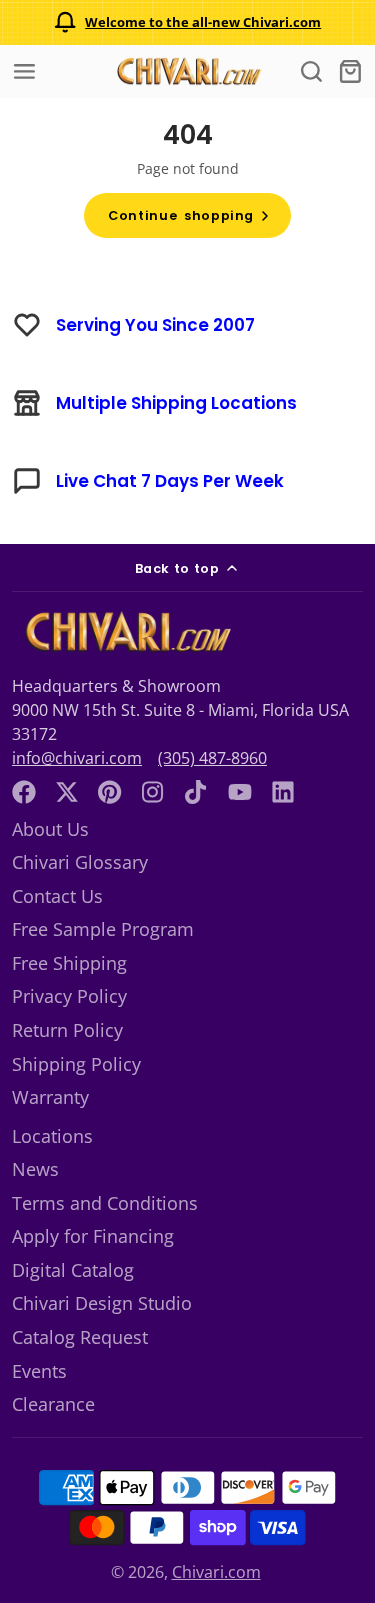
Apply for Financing (93, 1236)
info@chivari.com (77, 758)
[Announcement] (187, 22)
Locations (52, 1136)
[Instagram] (154, 792)
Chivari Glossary (80, 862)
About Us (50, 829)
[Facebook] (24, 792)
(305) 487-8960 (212, 758)
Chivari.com (216, 1572)
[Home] (188, 71)
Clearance (53, 1404)
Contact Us (57, 896)
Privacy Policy (69, 996)
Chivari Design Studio (102, 1303)
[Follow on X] (67, 792)
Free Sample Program (103, 929)
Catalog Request (80, 1337)
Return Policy (67, 1030)
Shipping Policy (76, 1064)
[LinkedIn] (283, 792)
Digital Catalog (73, 1270)
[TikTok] (197, 792)
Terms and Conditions (105, 1203)
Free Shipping (69, 963)
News (35, 1169)
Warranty (50, 1097)
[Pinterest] (110, 792)
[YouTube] (240, 792)
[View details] (126, 631)
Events (39, 1371)
